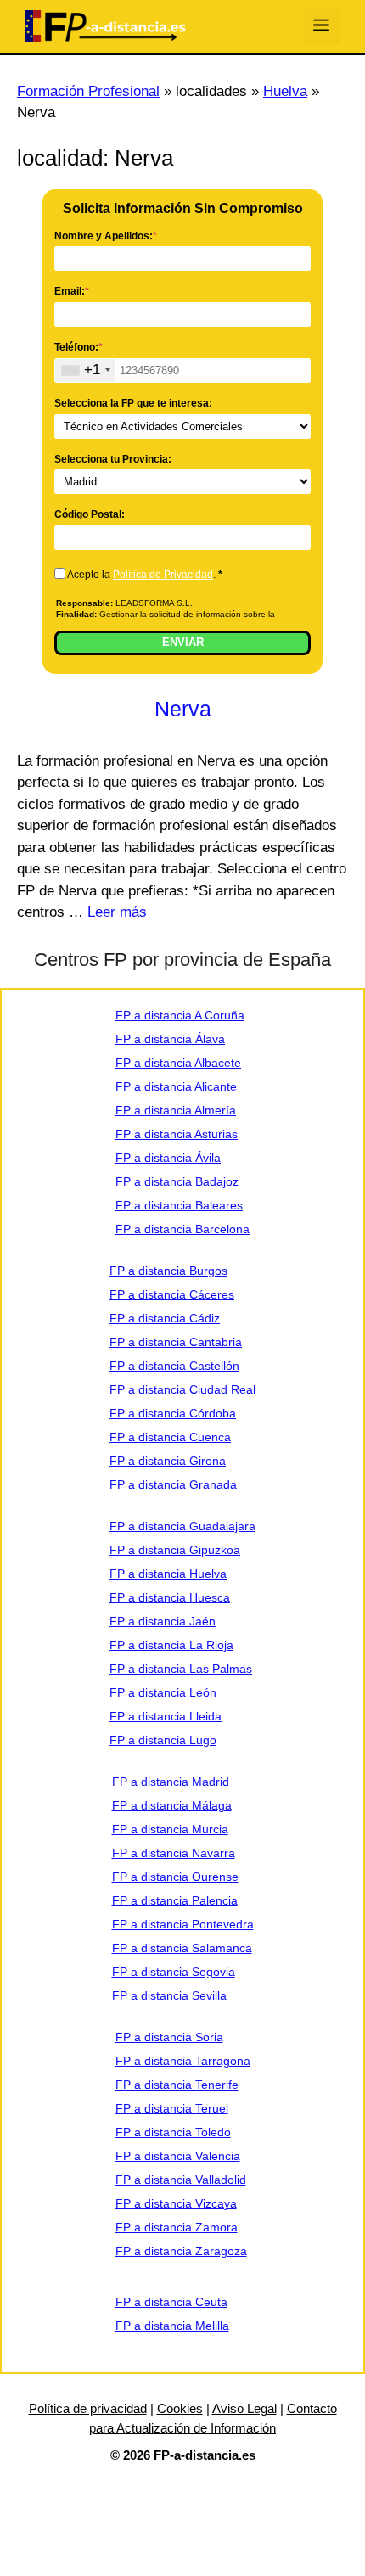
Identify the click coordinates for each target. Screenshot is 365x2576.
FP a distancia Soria (169, 2037)
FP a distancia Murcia (170, 1829)
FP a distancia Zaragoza (181, 2251)
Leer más (117, 912)
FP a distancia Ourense (175, 1877)
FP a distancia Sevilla (169, 1995)
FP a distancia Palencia (175, 1900)
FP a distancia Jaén (163, 1621)
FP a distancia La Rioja (171, 1645)
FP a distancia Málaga (172, 1805)
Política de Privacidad (163, 575)
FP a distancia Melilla (172, 2326)
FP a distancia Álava (170, 1039)
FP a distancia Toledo (173, 2132)
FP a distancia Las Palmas (181, 1669)
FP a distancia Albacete (178, 1063)
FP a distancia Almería (176, 1110)
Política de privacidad (88, 2408)
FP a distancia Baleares (179, 1205)
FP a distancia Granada (173, 1484)
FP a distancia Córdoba (173, 1413)
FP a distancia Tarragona (183, 2061)
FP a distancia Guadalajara (182, 1526)
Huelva (285, 91)
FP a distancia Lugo (163, 1740)
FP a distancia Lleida (166, 1716)
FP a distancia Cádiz (165, 1318)
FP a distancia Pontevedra (183, 1924)
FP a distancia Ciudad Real (182, 1389)
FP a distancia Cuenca (170, 1437)
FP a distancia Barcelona (182, 1229)
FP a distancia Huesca (170, 1597)
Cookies (180, 2408)
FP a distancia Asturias (177, 1134)
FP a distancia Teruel (172, 2108)
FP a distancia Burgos (168, 1271)
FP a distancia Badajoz (177, 1181)
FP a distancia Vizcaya (176, 2203)
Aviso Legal (244, 2408)
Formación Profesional (88, 91)
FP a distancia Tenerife (177, 2085)
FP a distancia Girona (168, 1461)
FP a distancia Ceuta (171, 2302)
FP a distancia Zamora (177, 2227)
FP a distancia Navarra (174, 1853)
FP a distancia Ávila (168, 1158)
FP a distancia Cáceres (172, 1294)
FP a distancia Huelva (168, 1574)
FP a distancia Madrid (171, 1782)
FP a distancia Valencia (178, 2156)
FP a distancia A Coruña (180, 1015)
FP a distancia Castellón (174, 1366)
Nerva (183, 709)
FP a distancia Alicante (176, 1086)
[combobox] (85, 370)
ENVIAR (183, 642)
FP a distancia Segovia (174, 1972)
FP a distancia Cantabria (176, 1342)
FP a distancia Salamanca (182, 1948)
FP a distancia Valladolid (181, 2180)
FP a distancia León (163, 1692)
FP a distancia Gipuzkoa (175, 1550)
